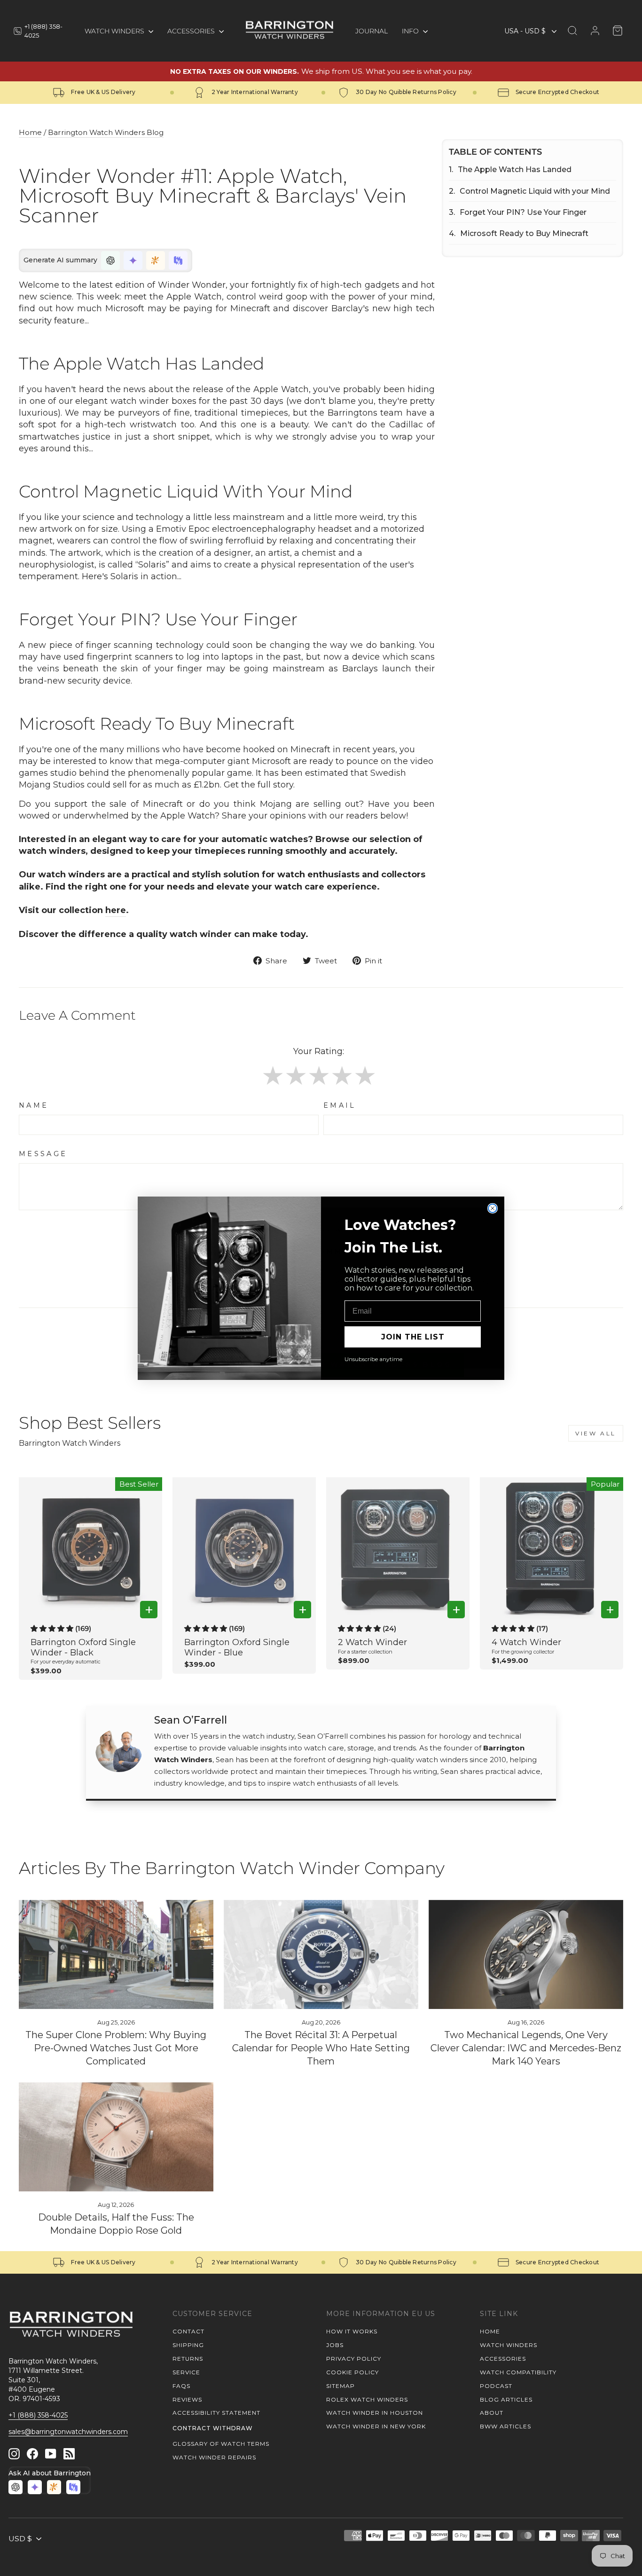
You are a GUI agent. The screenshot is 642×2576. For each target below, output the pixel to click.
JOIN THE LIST (413, 1337)
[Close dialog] (493, 1208)
